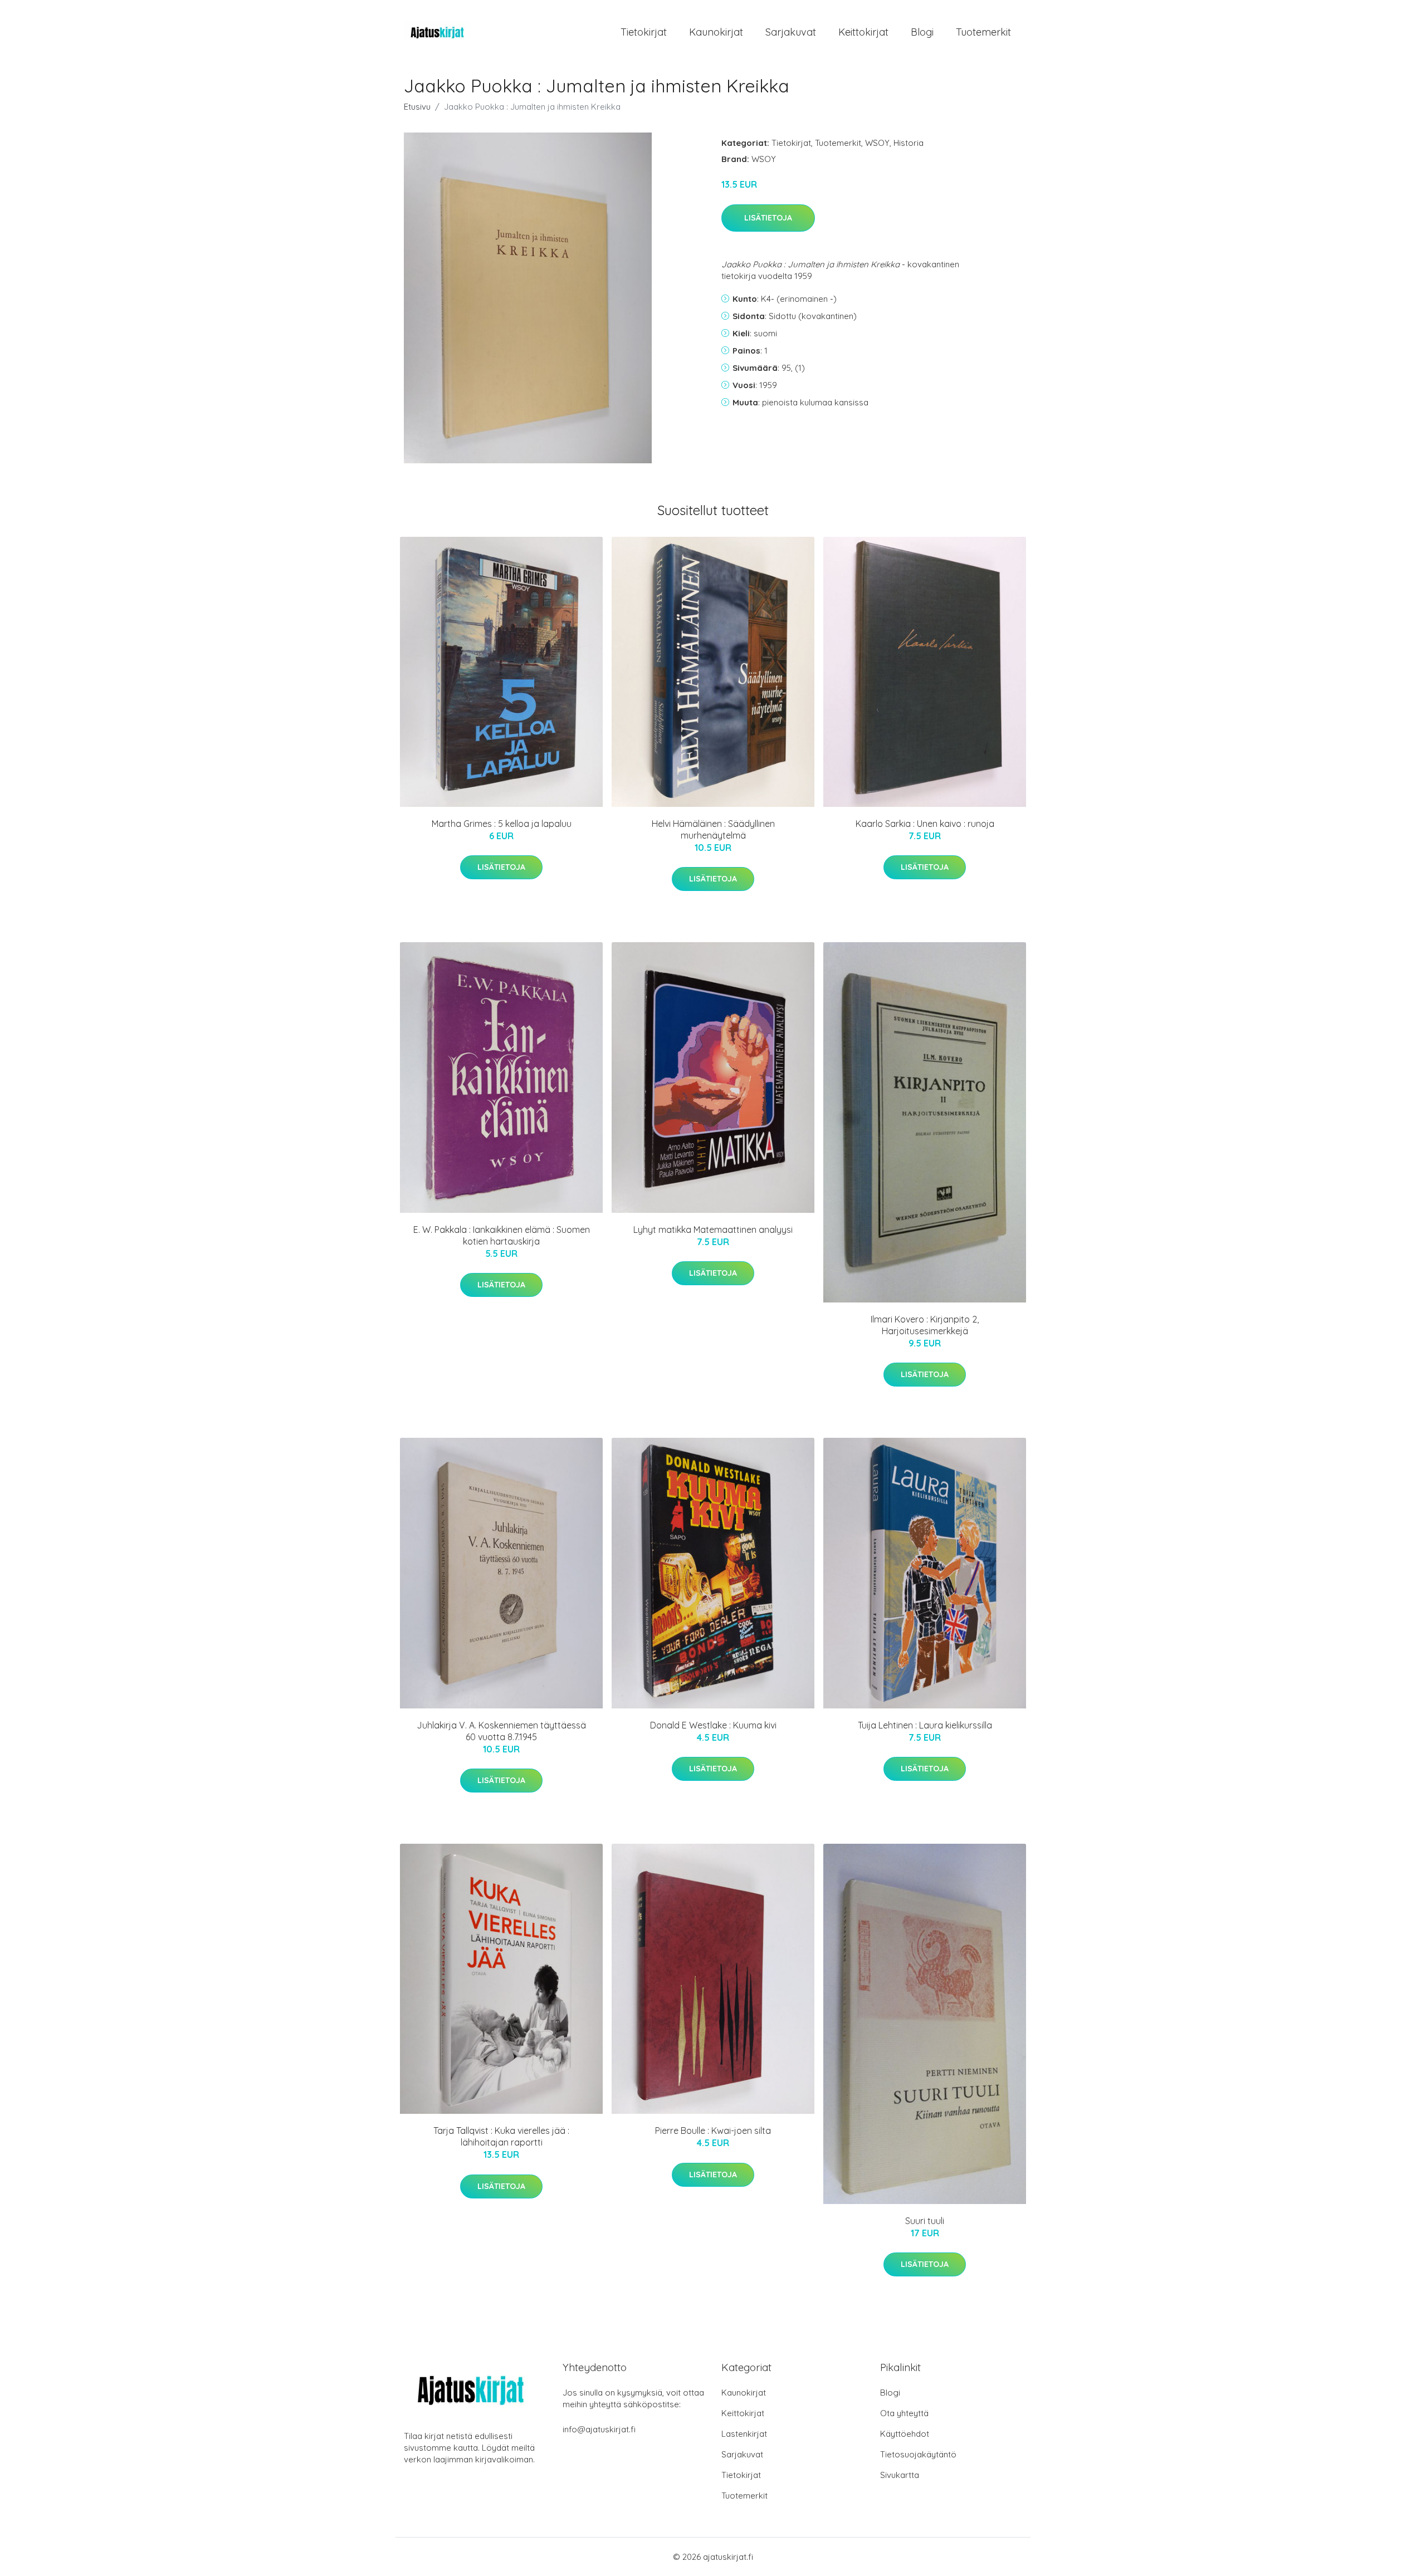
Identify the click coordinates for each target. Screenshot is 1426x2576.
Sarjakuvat (791, 32)
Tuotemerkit (983, 32)
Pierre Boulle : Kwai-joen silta (713, 2131)
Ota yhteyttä (904, 2413)
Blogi (922, 32)
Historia (909, 143)
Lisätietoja (768, 218)
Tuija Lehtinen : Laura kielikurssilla (925, 1725)
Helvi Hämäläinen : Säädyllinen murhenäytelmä (713, 829)
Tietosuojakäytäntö (918, 2454)
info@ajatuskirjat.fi (599, 2429)
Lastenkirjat (744, 2434)
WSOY (877, 143)
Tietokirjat (644, 32)
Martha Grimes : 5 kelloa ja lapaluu (502, 824)
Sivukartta (900, 2475)
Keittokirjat (863, 32)
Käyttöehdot (905, 2434)
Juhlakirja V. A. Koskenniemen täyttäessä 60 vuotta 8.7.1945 (501, 1731)
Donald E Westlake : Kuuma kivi (713, 1725)
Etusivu (417, 107)
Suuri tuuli (925, 2221)
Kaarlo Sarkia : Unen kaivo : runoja (925, 824)
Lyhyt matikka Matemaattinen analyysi (713, 1230)
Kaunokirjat (716, 32)
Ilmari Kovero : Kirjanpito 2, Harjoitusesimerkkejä (925, 1325)
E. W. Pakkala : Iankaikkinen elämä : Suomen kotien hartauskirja (502, 1235)
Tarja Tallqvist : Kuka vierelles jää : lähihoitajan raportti (501, 2136)
